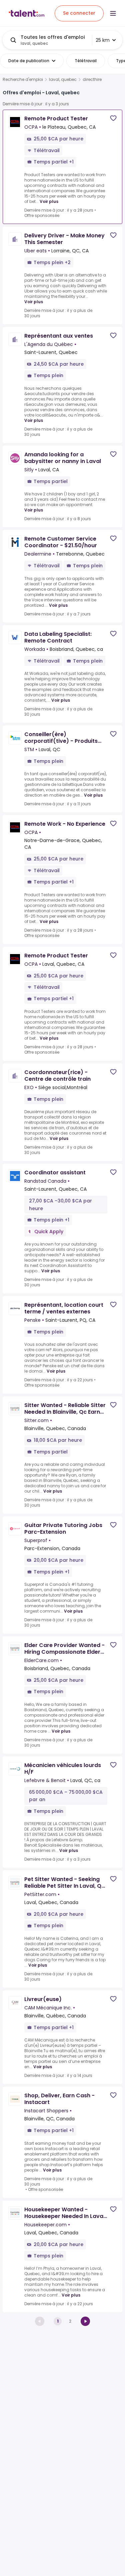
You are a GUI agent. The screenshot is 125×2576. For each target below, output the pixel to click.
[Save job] (113, 118)
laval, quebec (63, 80)
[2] (85, 2321)
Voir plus (49, 201)
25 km (103, 40)
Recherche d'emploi (23, 80)
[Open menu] (113, 13)
